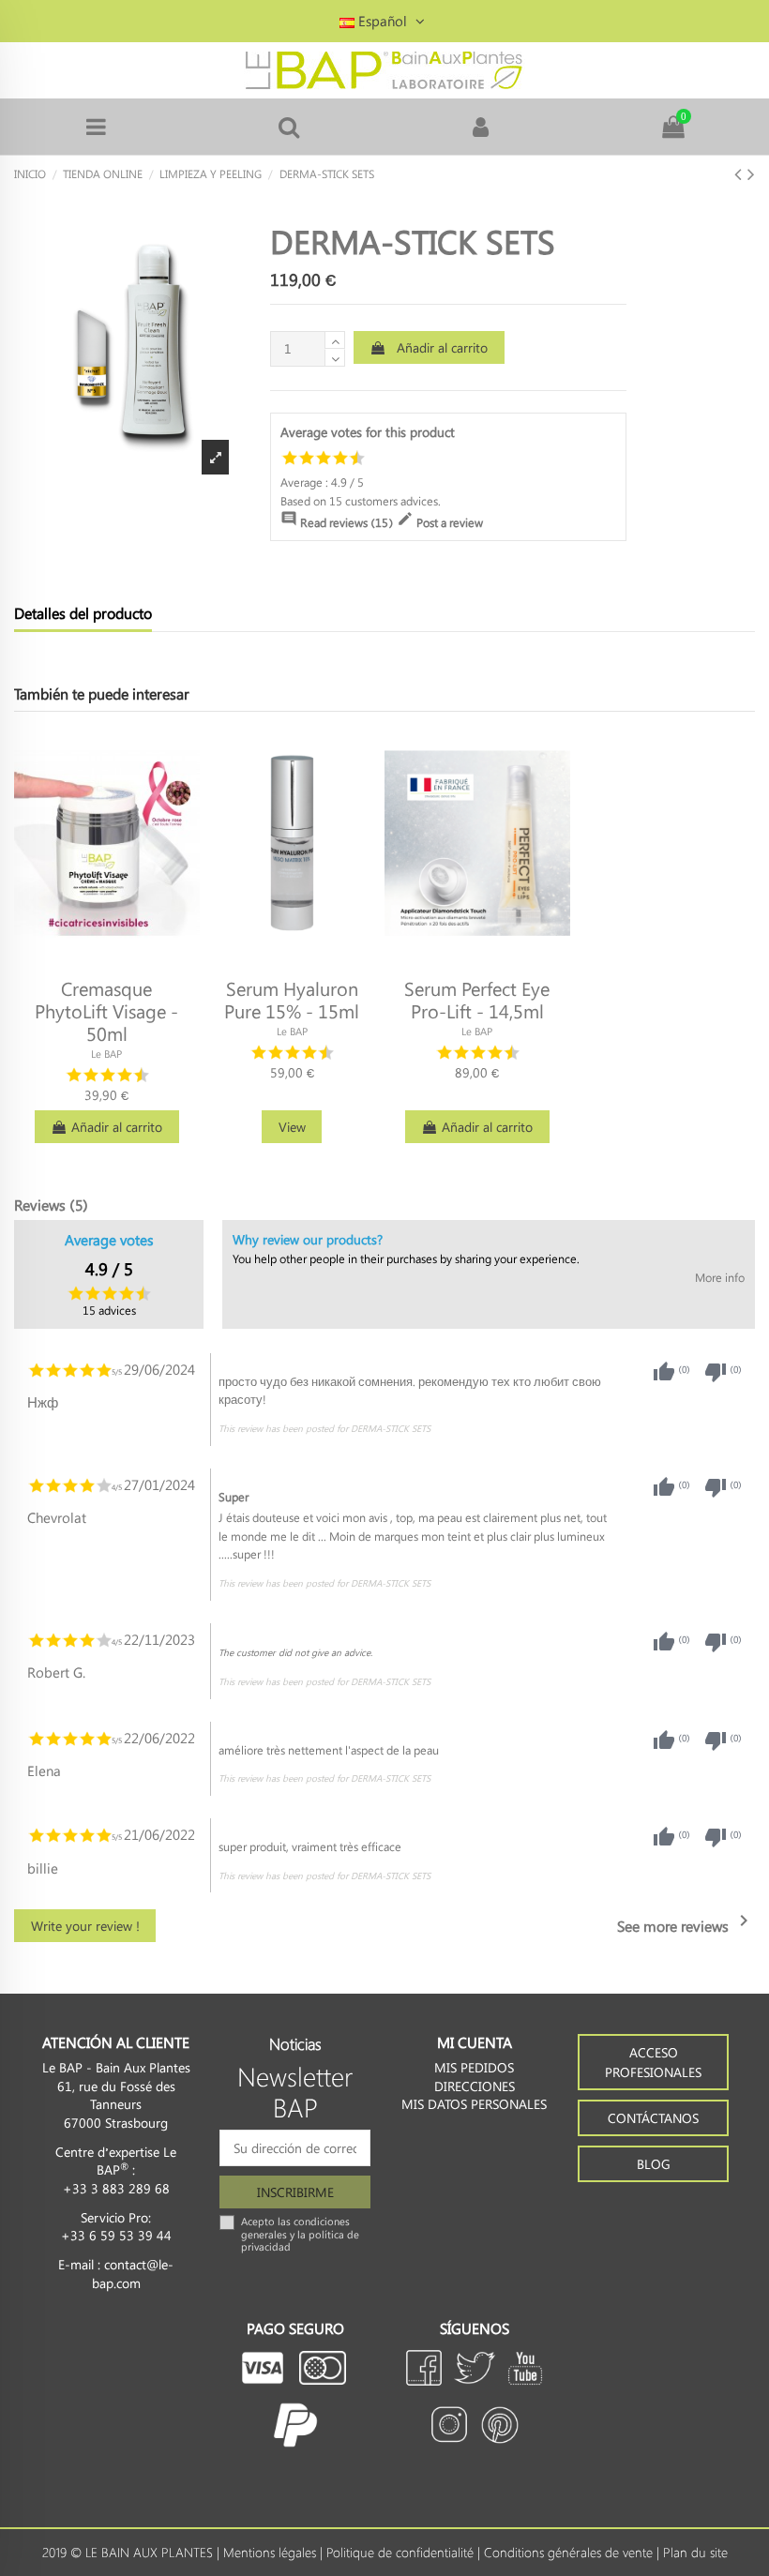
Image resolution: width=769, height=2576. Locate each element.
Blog (654, 2164)
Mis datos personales (474, 2104)
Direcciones (475, 2086)
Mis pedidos (474, 2067)
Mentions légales (270, 2552)
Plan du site (695, 2552)
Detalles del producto (83, 613)
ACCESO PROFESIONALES (653, 2062)
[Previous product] (741, 173)
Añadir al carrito (442, 347)
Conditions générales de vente (568, 2552)
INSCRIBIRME (295, 2192)
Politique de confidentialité (400, 2552)
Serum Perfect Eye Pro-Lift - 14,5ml (477, 999)
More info (720, 1277)
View (292, 1127)
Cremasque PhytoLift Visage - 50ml (106, 1010)
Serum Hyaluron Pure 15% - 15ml (292, 999)
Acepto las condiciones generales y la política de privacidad (300, 2234)
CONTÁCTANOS (653, 2118)
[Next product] (751, 173)
